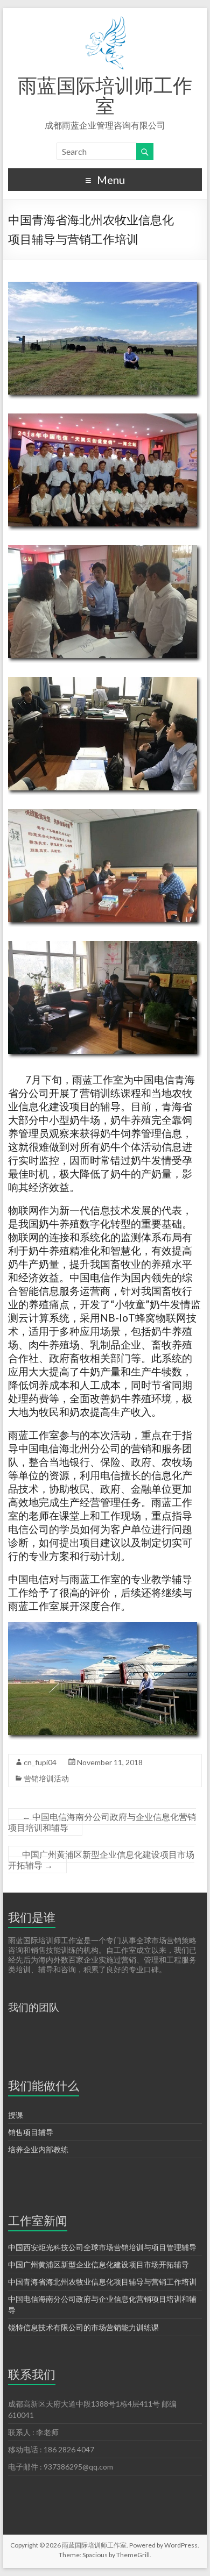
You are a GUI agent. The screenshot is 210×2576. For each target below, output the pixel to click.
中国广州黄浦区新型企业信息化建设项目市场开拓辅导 (101, 1860)
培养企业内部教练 (38, 2149)
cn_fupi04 (40, 1762)
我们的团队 (34, 2007)
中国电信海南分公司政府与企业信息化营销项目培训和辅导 (102, 1822)
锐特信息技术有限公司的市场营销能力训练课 (83, 2327)
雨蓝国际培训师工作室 (105, 95)
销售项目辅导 (31, 2132)
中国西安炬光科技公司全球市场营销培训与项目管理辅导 (102, 2247)
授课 (16, 2115)
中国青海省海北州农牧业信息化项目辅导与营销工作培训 (102, 2282)
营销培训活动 (46, 1778)
